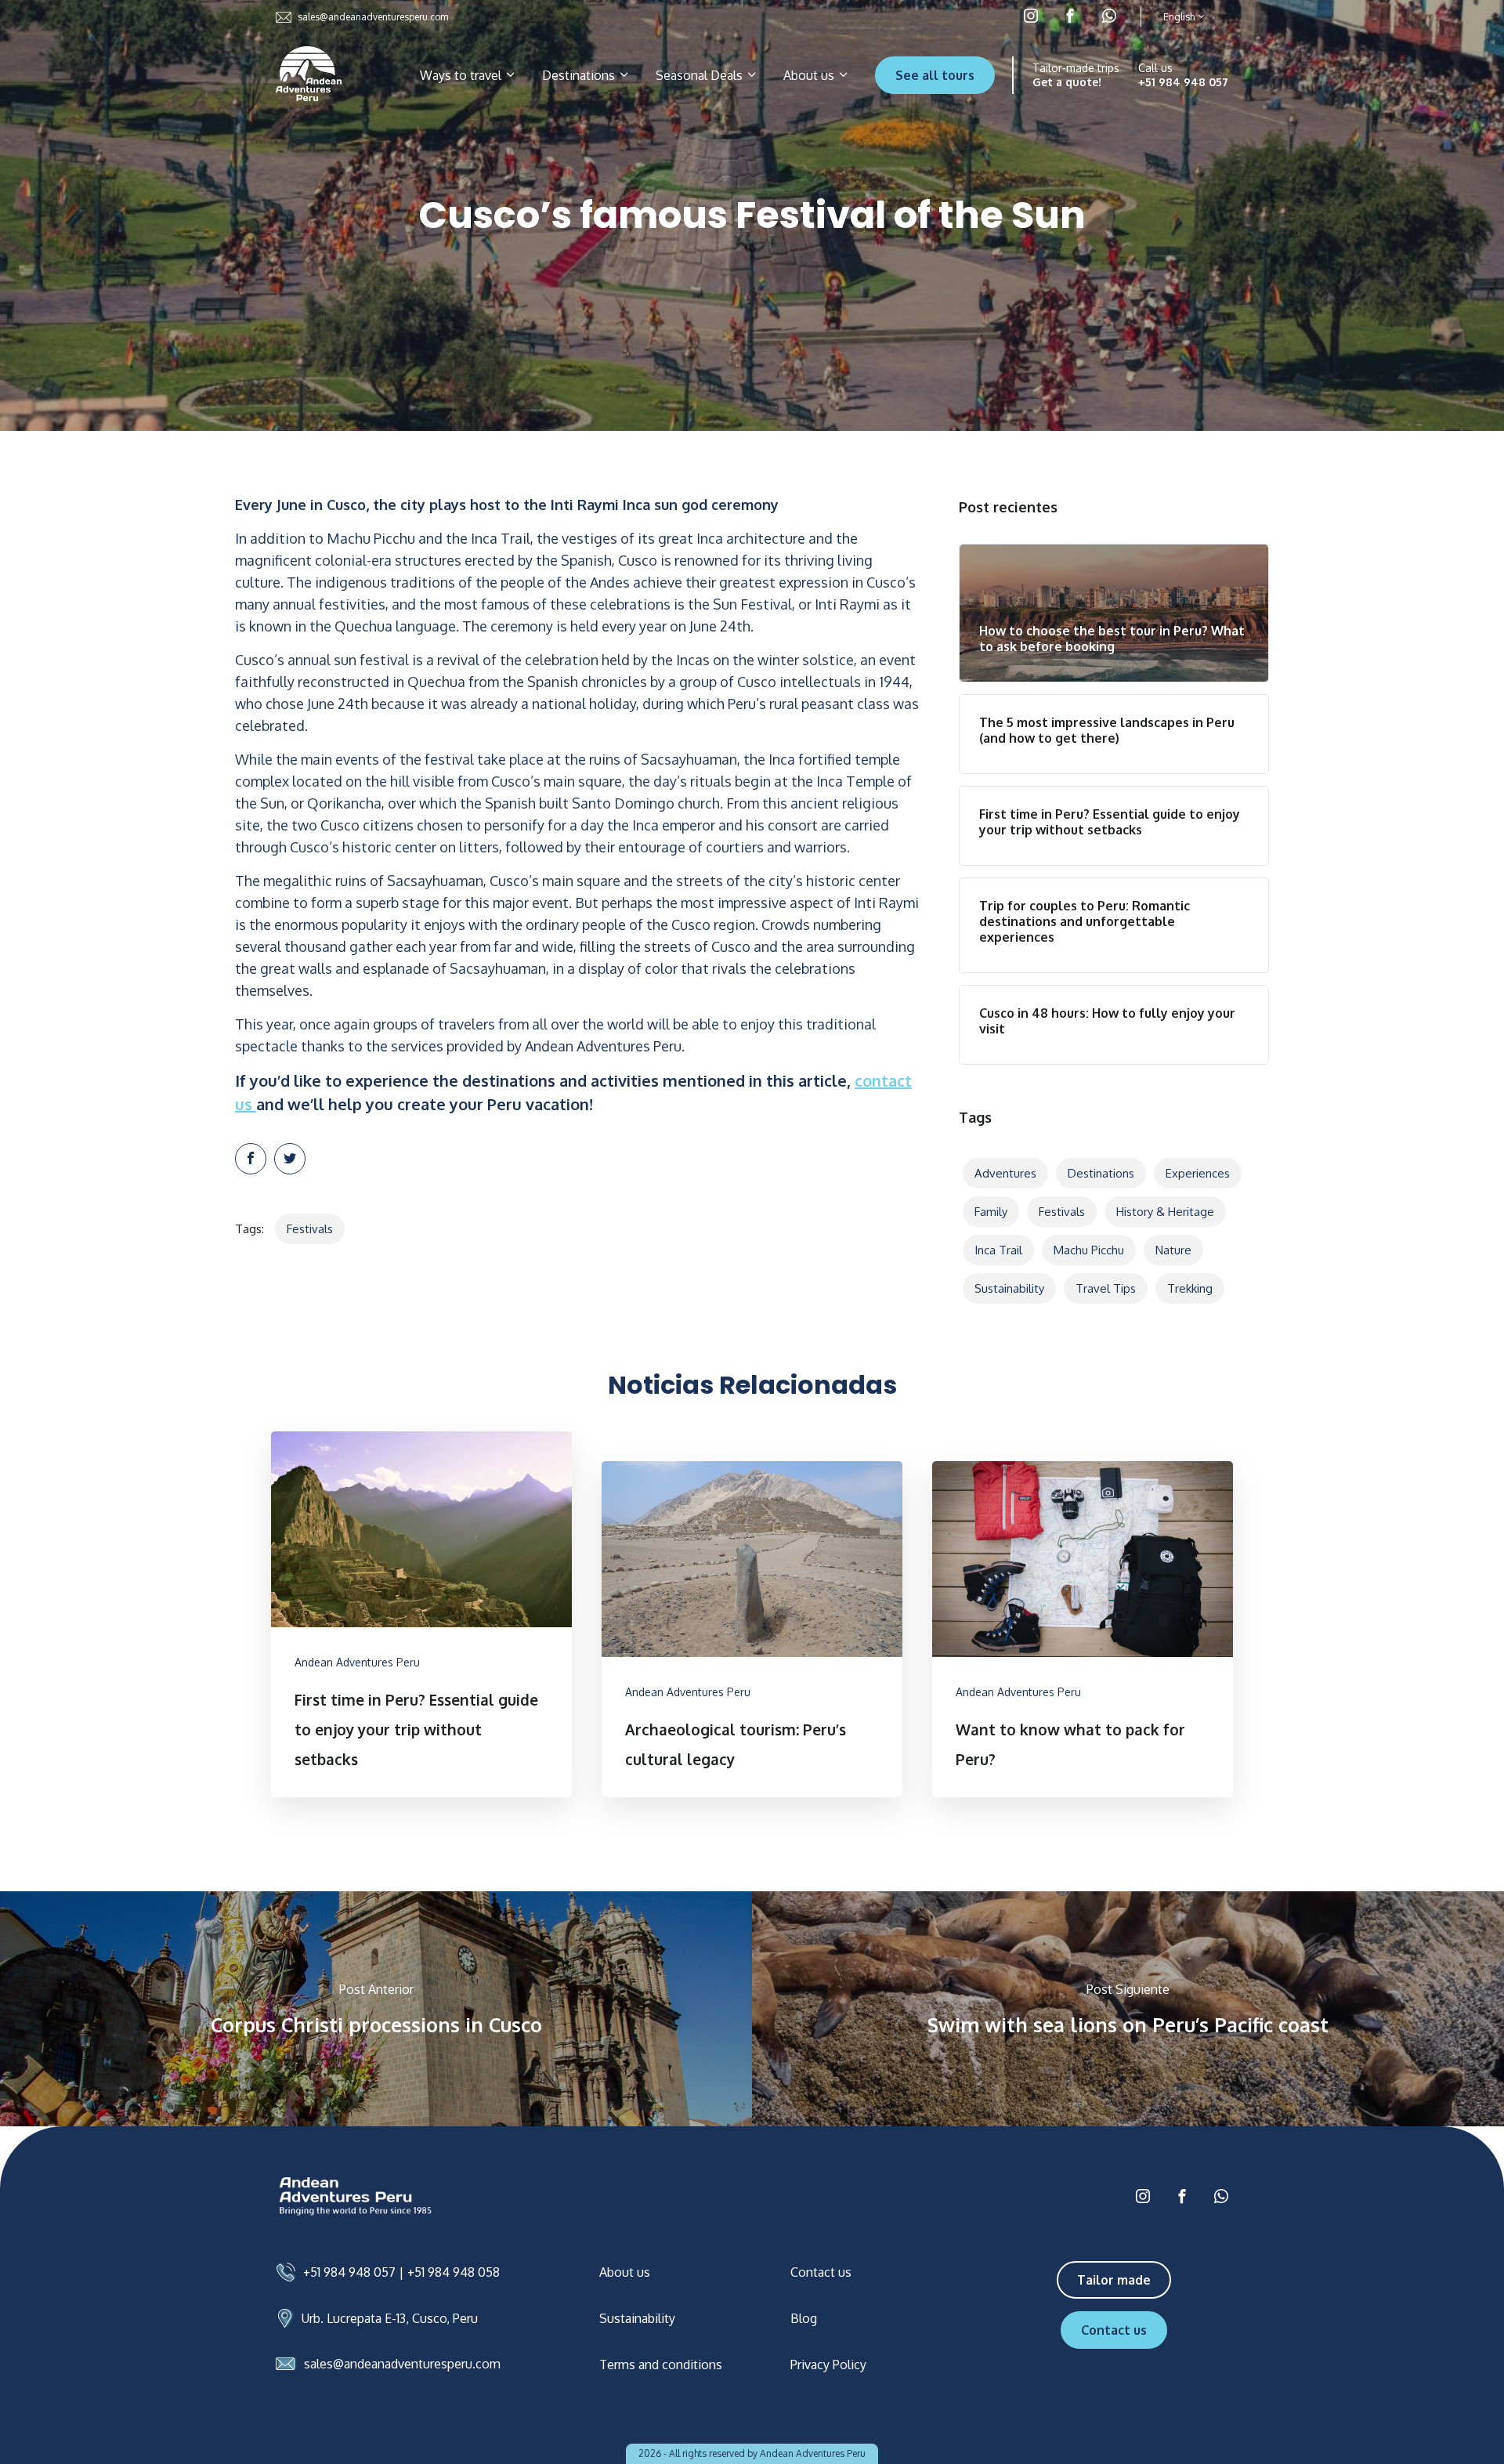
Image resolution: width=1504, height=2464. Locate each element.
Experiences (1198, 1173)
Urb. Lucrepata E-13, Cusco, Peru (390, 2318)
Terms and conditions (661, 2364)
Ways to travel (462, 75)
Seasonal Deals (701, 75)
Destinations (580, 75)
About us (810, 75)
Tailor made (1114, 2280)
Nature (1173, 1250)
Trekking (1190, 1288)
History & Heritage (1165, 1212)
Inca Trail (998, 1250)
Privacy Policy (828, 2364)
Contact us (821, 2272)
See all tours (935, 75)
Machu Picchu (1089, 1250)
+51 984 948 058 (454, 2272)
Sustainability (1009, 1288)
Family (991, 1212)
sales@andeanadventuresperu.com (373, 17)
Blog (804, 2318)
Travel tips (1106, 1288)
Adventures (1005, 1173)
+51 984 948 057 (1183, 82)
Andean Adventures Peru (357, 1662)
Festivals (310, 1229)
